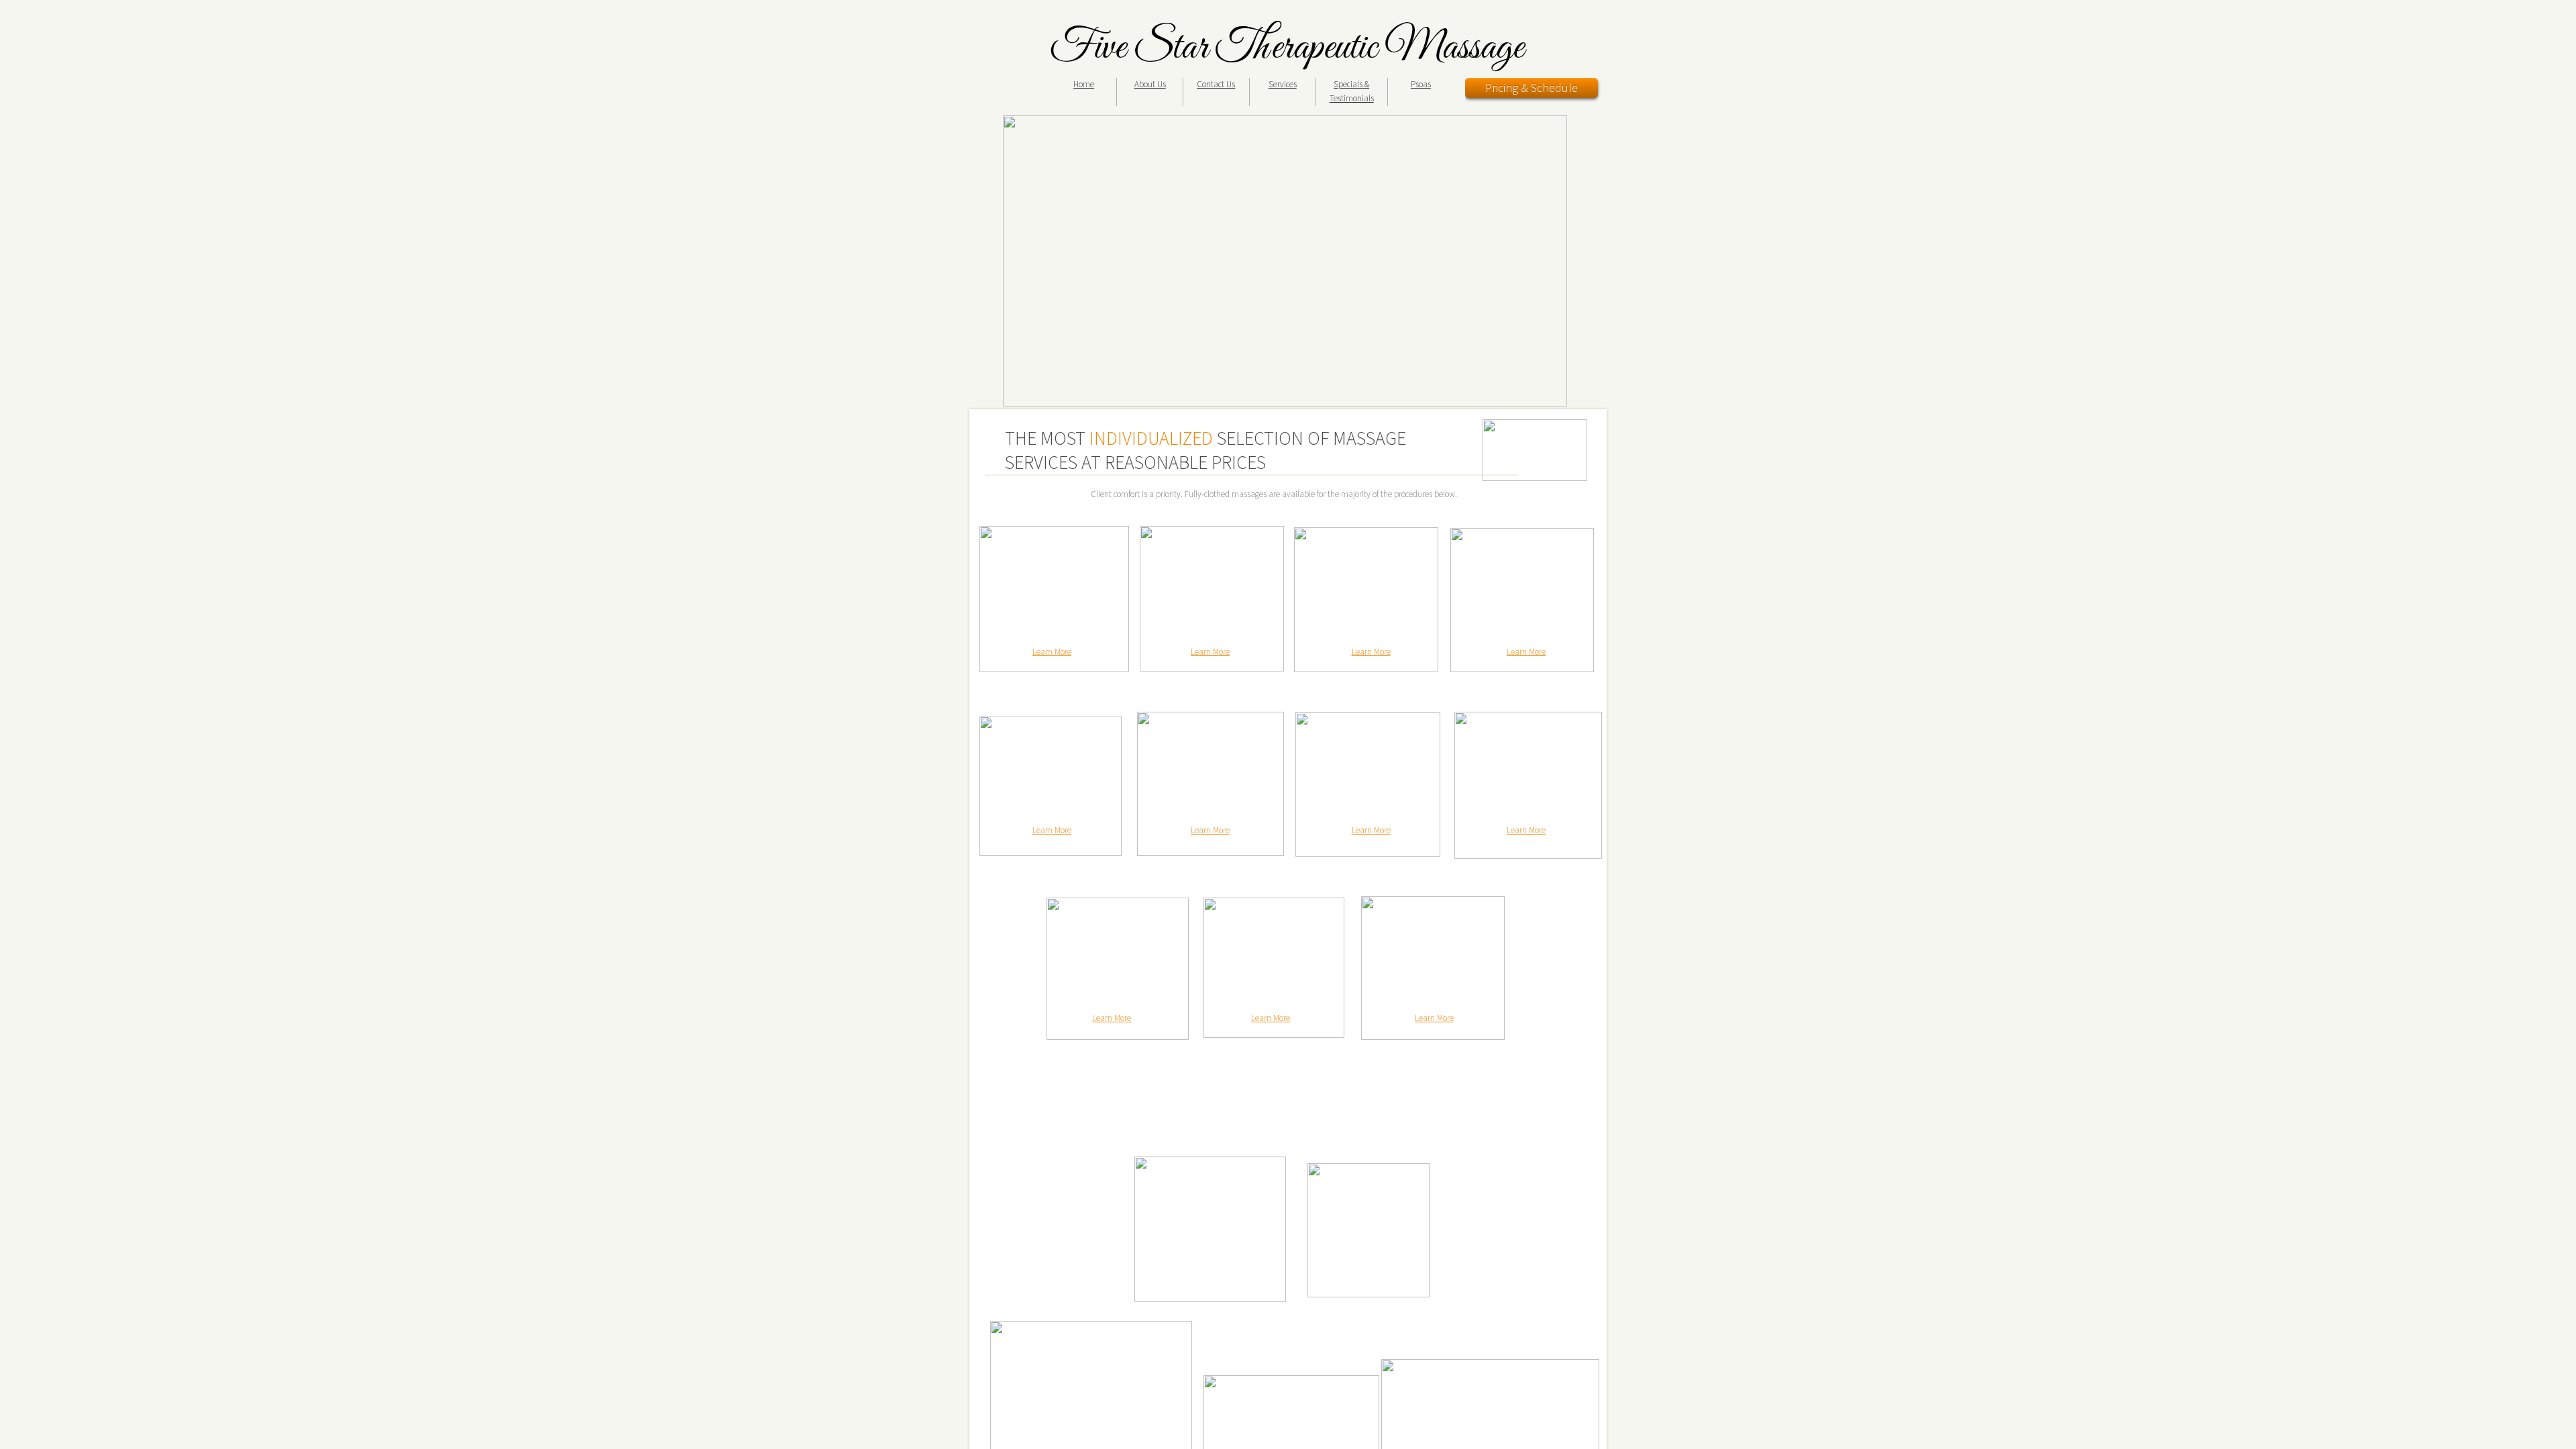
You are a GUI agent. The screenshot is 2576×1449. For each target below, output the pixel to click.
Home (1084, 84)
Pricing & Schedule (1532, 88)
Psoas (1421, 84)
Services (1283, 84)
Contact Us (1216, 84)
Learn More (1052, 652)
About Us (1150, 84)
